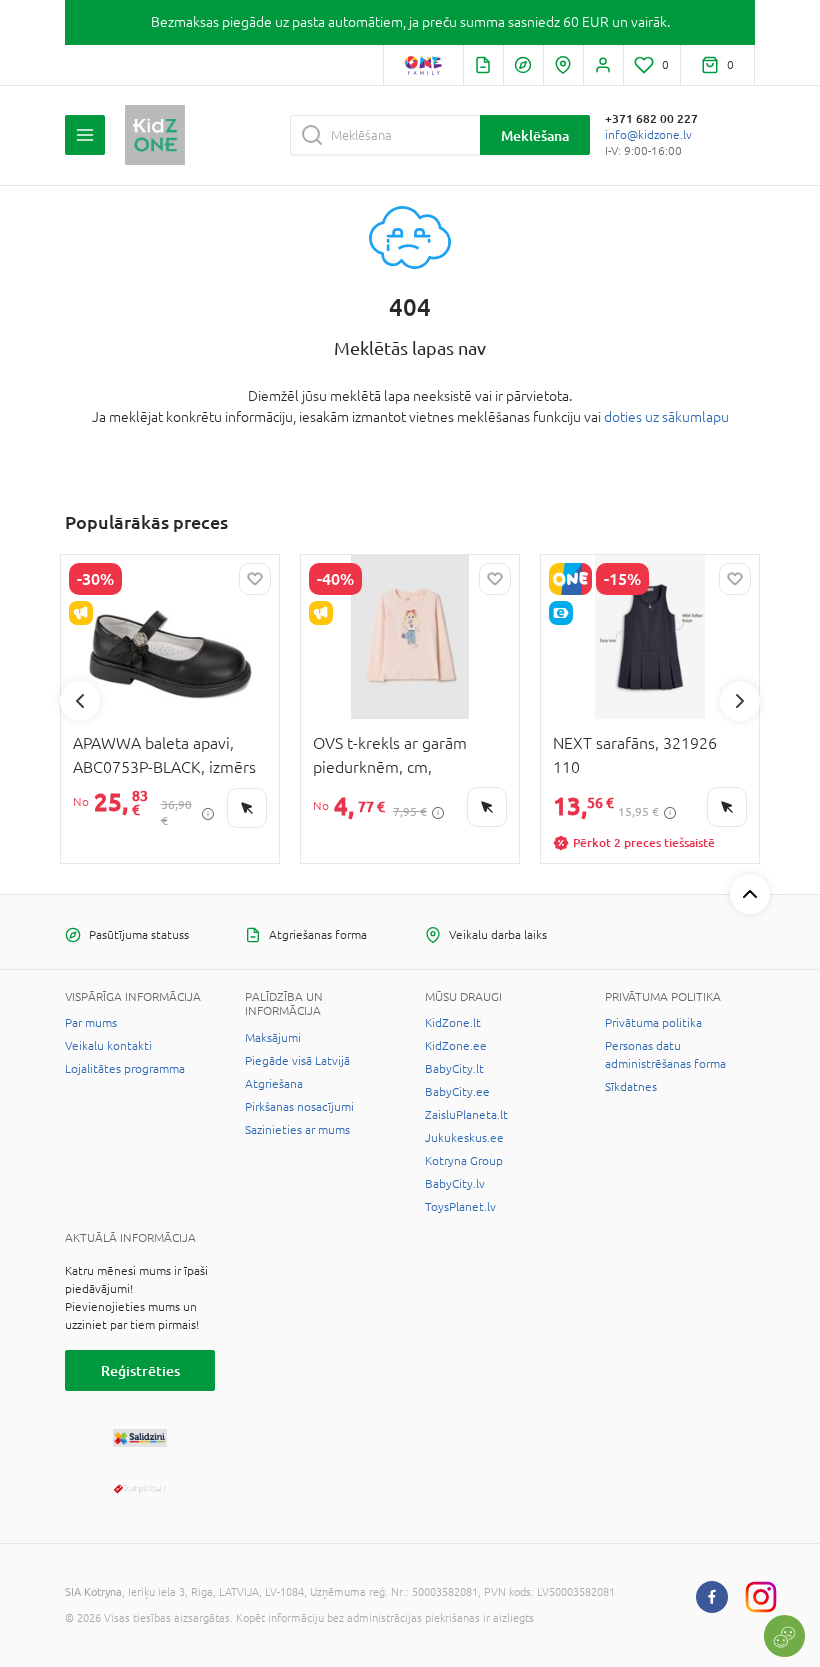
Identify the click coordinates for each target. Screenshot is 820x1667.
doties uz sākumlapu (666, 417)
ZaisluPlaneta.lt (466, 1115)
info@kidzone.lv (648, 135)
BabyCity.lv (455, 1184)
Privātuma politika (653, 1023)
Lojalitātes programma (125, 1069)
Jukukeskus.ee (464, 1138)
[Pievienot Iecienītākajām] (255, 579)
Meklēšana (535, 135)
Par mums (91, 1023)
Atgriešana (274, 1084)
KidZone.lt (453, 1023)
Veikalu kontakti (108, 1046)
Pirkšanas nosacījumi (299, 1107)
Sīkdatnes (631, 1087)
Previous (80, 701)
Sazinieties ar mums (297, 1130)
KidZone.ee (456, 1046)
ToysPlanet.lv (460, 1207)
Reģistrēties (140, 1370)
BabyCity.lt (454, 1069)
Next (740, 701)
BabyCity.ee (457, 1092)
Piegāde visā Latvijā (297, 1061)
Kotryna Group (464, 1161)
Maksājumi (273, 1038)
